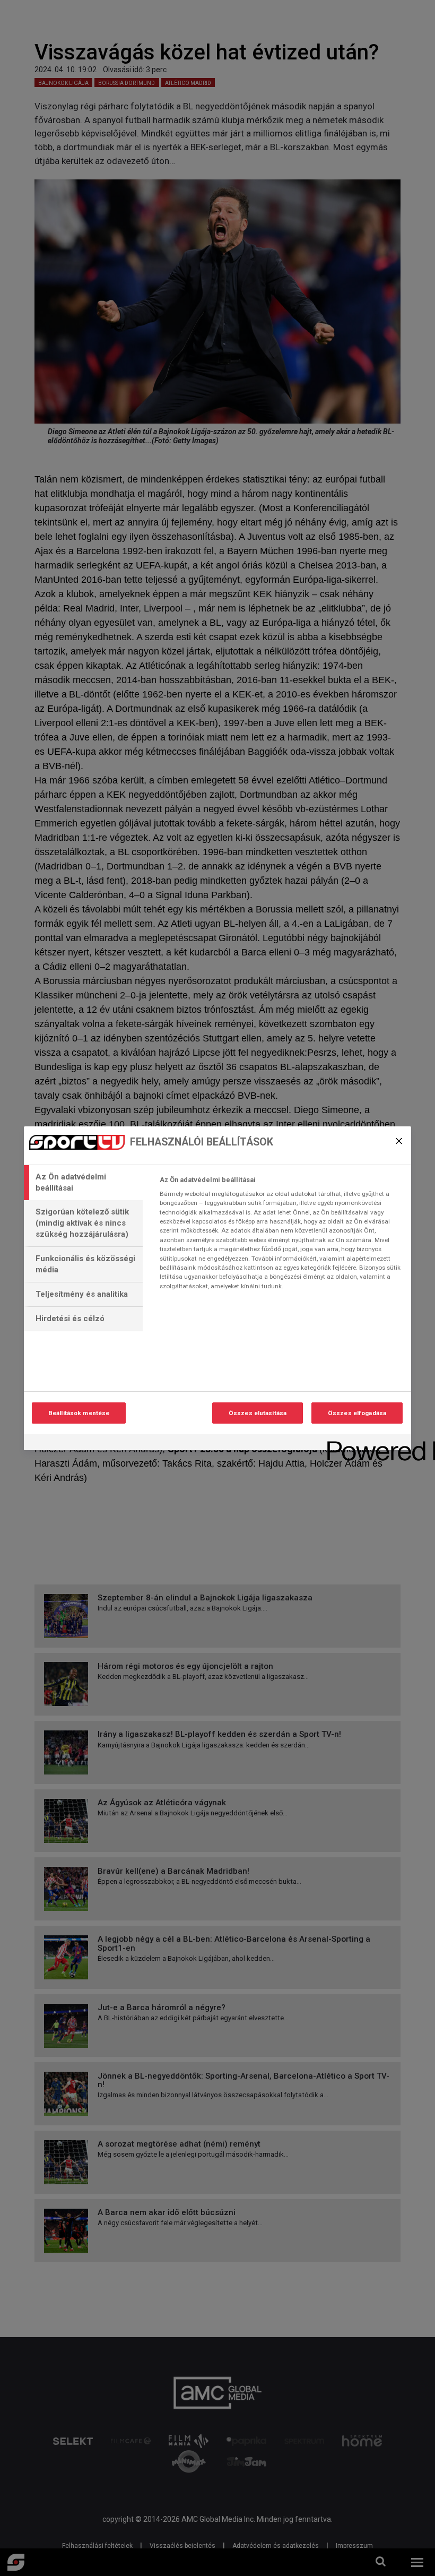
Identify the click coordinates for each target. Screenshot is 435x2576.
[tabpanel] (281, 1236)
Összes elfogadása (357, 1413)
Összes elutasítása (258, 1413)
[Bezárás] (399, 1141)
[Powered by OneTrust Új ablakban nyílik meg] (366, 1444)
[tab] (83, 1183)
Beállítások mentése (79, 1413)
